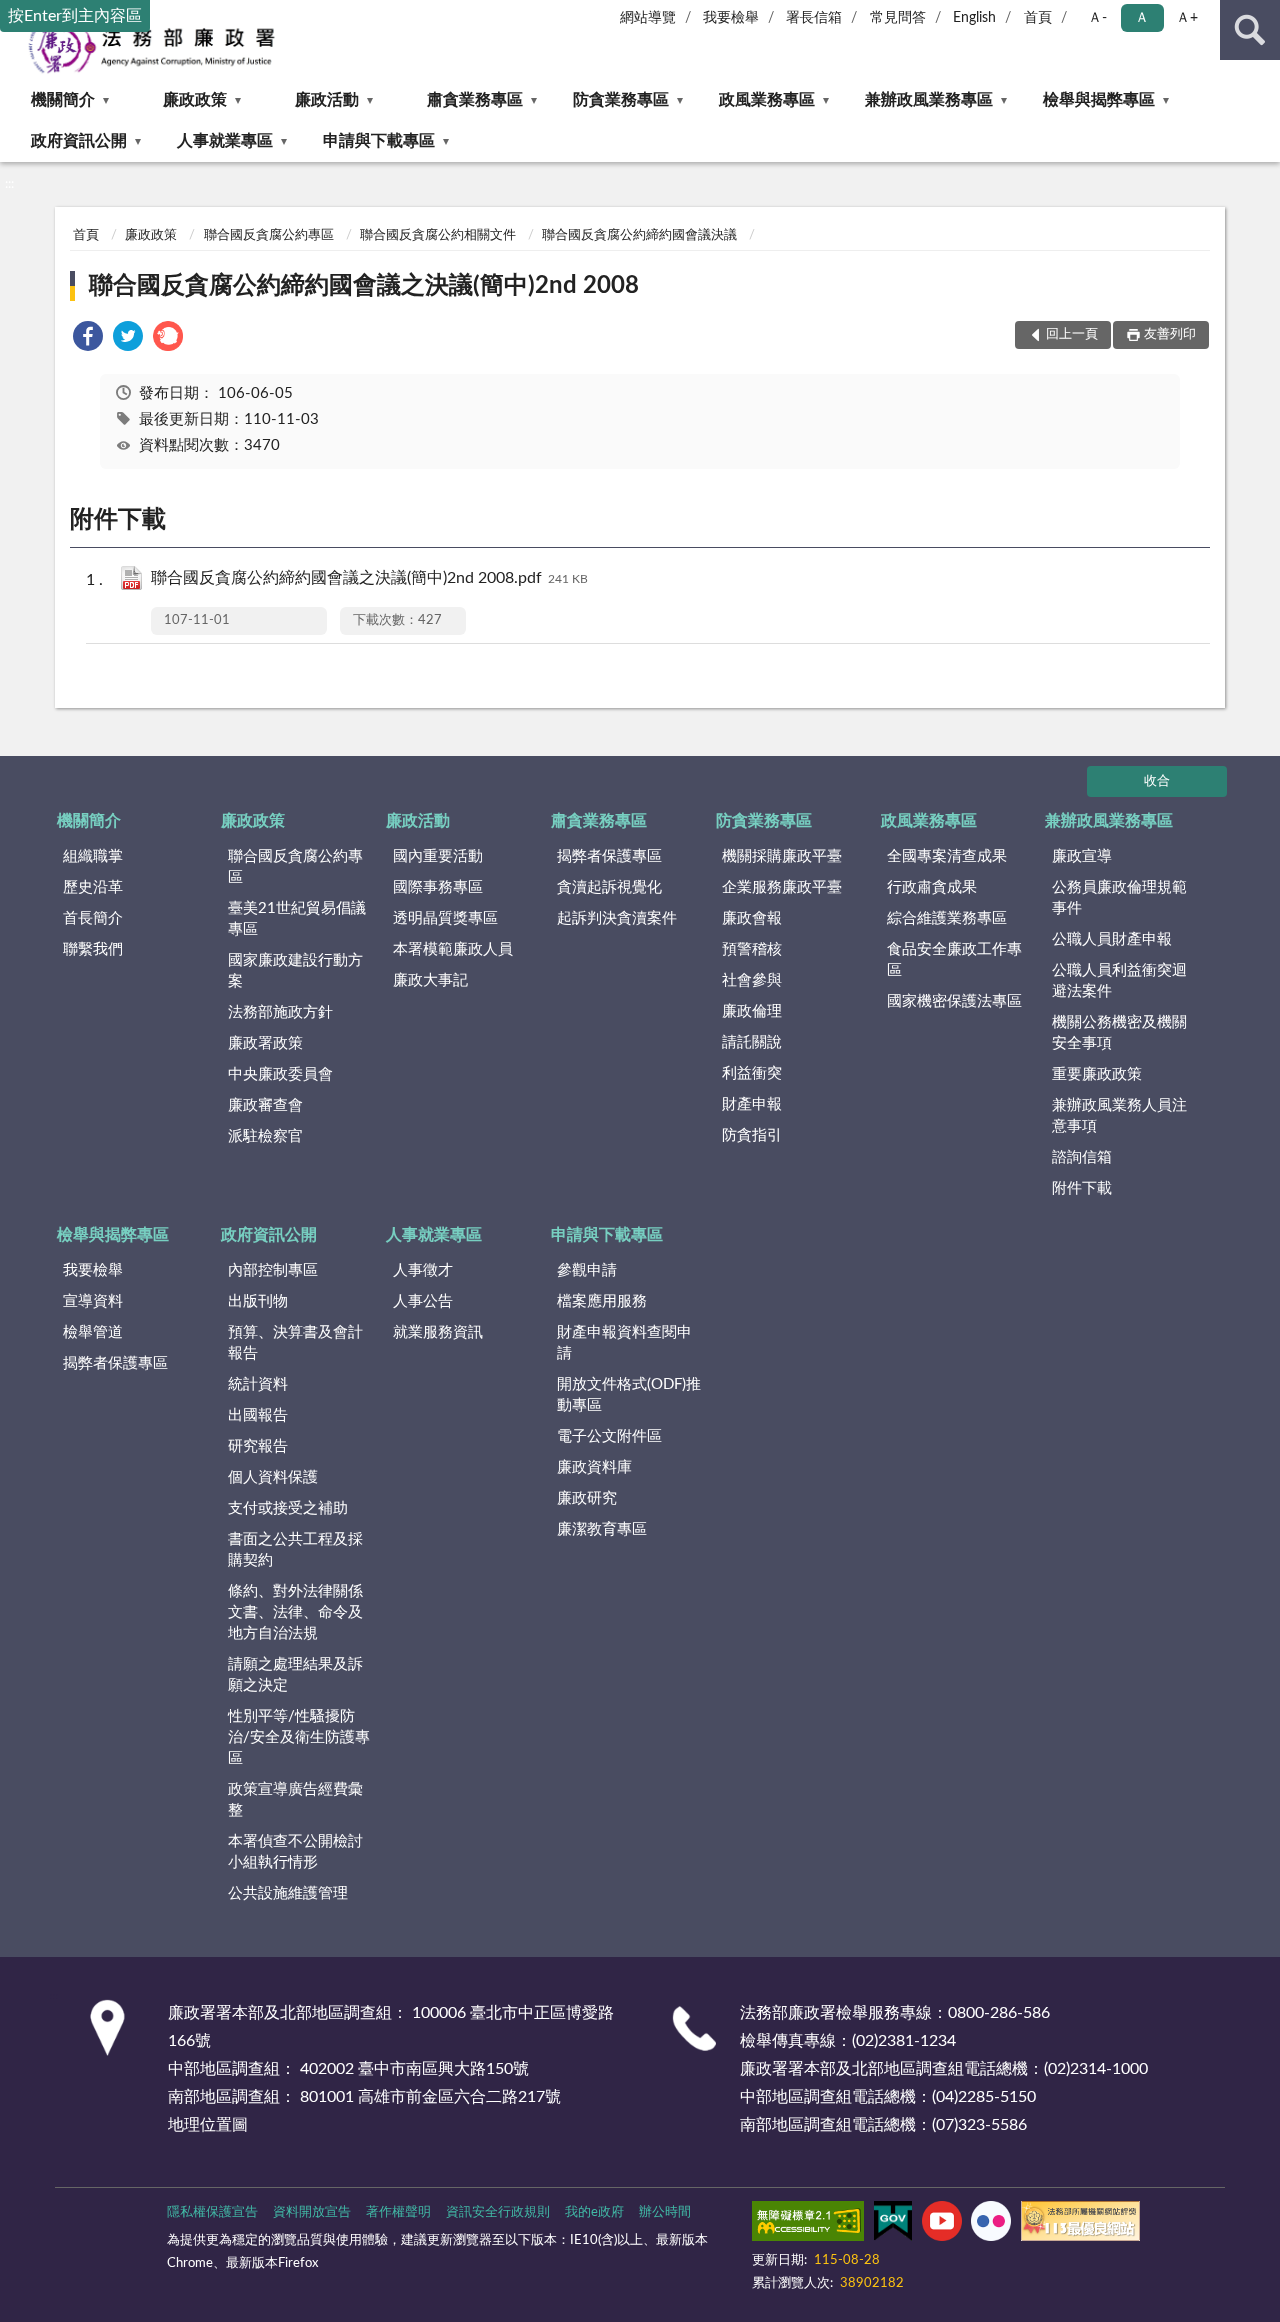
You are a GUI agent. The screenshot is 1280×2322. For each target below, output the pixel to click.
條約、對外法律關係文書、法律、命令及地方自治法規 (295, 1612)
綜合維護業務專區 (947, 918)
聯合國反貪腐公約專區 (269, 235)
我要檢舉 (731, 18)
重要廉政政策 (1097, 1074)
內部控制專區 (273, 1270)
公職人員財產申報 (1112, 939)
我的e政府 (594, 2212)
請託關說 (752, 1042)
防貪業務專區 (621, 100)
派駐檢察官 (265, 1136)
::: (9, 184)
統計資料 (258, 1384)
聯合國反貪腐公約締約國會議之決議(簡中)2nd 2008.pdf (369, 578)
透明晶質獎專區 (445, 918)
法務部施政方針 (280, 1012)
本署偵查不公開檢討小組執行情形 (295, 1852)
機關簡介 (63, 100)
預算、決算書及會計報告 (295, 1343)
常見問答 (898, 18)
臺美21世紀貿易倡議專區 (297, 919)
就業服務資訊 (438, 1332)
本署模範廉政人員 (453, 949)
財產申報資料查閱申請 (624, 1343)
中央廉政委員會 (280, 1074)
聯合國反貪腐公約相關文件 (438, 235)
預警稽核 (752, 949)
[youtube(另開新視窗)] (942, 2225)
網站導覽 (648, 18)
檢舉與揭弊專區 (1099, 100)
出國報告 (258, 1415)
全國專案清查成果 (947, 856)
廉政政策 (195, 100)
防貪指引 (752, 1135)
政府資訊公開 (79, 141)
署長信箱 (814, 18)
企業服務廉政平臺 (782, 887)
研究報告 (258, 1446)
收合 (1157, 781)
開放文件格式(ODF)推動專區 (629, 1395)
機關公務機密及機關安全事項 (1119, 1033)
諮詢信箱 (1082, 1157)
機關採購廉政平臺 (782, 856)
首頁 (1038, 18)
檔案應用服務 (602, 1301)
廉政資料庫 (594, 1467)
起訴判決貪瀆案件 (617, 918)
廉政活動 (327, 100)
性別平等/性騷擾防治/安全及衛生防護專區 (299, 1737)
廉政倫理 (752, 1011)
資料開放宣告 (312, 2212)
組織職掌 (93, 856)
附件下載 (1082, 1188)
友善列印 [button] (1170, 334)
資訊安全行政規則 (498, 2212)
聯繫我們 (93, 949)
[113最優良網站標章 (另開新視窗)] (1080, 2225)
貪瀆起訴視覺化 (609, 887)
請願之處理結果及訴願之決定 (295, 1675)
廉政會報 (752, 918)
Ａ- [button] (1097, 18)
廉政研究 (587, 1498)
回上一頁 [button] (1072, 334)
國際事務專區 (438, 887)
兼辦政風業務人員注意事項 (1119, 1116)
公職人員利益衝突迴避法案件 (1119, 981)
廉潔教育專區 (602, 1529)
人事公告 (423, 1301)
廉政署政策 (265, 1043)
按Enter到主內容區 (75, 16)
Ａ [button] (1142, 18)
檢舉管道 (93, 1332)
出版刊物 (258, 1301)
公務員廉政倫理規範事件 (1119, 898)
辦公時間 (665, 2212)
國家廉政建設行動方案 (295, 971)
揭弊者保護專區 (609, 856)
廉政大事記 (430, 980)
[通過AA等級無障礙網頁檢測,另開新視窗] (808, 2225)
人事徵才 (423, 1270)
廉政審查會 (265, 1105)
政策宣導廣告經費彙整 (295, 1800)
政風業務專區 (767, 100)
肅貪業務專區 (475, 100)
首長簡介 (93, 918)
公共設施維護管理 (288, 1893)
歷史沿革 (93, 887)
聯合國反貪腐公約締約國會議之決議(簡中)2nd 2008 (364, 286)
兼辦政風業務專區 (929, 100)
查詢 (1250, 30)
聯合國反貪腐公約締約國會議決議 (639, 235)
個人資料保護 (273, 1477)
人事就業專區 (225, 141)
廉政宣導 (1082, 856)
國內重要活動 (438, 856)
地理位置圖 (208, 2125)
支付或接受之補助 (288, 1508)
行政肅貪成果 (932, 887)
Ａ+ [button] (1187, 18)
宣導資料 (93, 1301)
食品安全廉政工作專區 (954, 960)
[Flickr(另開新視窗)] (991, 2225)
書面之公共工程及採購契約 (295, 1550)
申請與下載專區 (379, 141)
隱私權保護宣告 (212, 2212)
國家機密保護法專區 (954, 1001)
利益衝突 (752, 1073)
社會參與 (752, 980)
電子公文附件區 (609, 1436)
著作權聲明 (398, 2212)
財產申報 (752, 1104)
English (974, 18)
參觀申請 (587, 1270)
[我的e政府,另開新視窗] (893, 2225)
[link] (88, 339)
